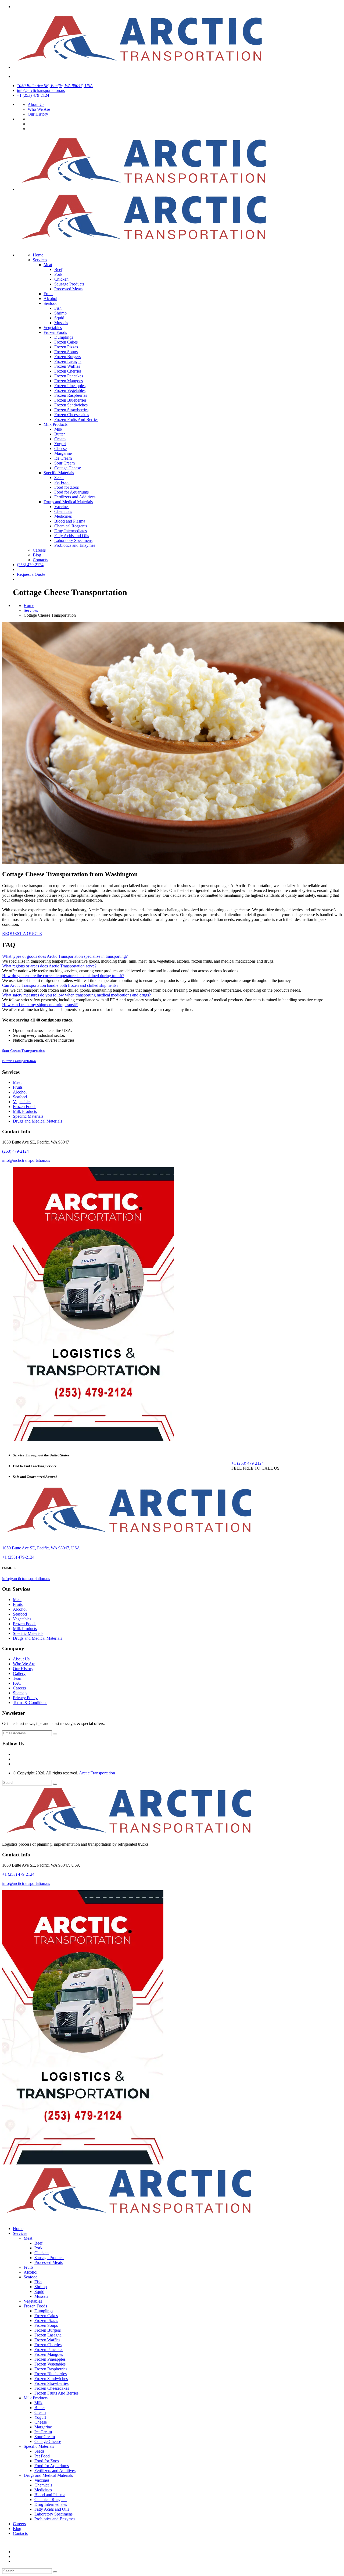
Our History (38, 114)
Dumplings (64, 337)
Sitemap (20, 1693)
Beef (58, 269)
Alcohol (50, 299)
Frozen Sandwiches (71, 405)
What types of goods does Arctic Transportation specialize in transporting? (65, 956)
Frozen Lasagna (68, 361)
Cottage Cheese (68, 468)
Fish (58, 308)
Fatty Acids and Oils (72, 536)
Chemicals (63, 511)
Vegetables (53, 328)
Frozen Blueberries (70, 400)
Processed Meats (68, 289)
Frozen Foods (55, 332)
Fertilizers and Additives (75, 497)
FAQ (17, 1683)
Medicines (63, 516)
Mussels (61, 323)
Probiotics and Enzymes (75, 545)
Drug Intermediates (71, 531)
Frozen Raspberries (71, 395)
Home (38, 255)
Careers (39, 550)
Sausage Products (69, 284)
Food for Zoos (67, 487)
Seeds (59, 478)
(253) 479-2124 (30, 565)
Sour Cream (64, 463)
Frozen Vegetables (70, 390)
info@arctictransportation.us (41, 90)
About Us (36, 104)
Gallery (19, 1673)
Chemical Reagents (71, 526)
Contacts (40, 560)
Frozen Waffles (67, 366)
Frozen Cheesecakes (72, 415)
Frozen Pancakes (69, 376)
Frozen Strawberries (71, 410)
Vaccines (62, 507)
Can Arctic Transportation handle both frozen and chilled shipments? (60, 985)
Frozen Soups (66, 352)
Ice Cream (63, 458)
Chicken (61, 279)
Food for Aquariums (71, 492)
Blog (37, 555)
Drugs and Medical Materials (68, 502)
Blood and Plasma (70, 521)
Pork (58, 274)
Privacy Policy (25, 1698)
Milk (58, 429)
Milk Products (55, 424)
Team (18, 1678)
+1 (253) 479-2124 (33, 95)
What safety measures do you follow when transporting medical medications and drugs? (76, 995)
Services (40, 260)
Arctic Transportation (97, 1773)
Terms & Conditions (30, 1703)
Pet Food (62, 482)
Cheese (60, 449)
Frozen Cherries (68, 371)
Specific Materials (59, 473)
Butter (60, 434)
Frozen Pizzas (66, 347)
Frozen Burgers (67, 357)
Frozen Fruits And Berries (76, 419)
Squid (59, 318)
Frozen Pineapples (70, 386)
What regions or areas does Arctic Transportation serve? (49, 966)
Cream (60, 439)
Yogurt (60, 444)
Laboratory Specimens (73, 540)
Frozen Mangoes (69, 381)
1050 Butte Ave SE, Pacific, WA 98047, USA (55, 86)
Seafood (51, 303)
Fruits (48, 294)
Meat (48, 265)
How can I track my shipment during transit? (40, 1005)
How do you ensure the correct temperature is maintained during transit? (63, 976)
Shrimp (60, 313)
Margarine (63, 453)
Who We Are (39, 109)
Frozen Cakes (66, 342)
